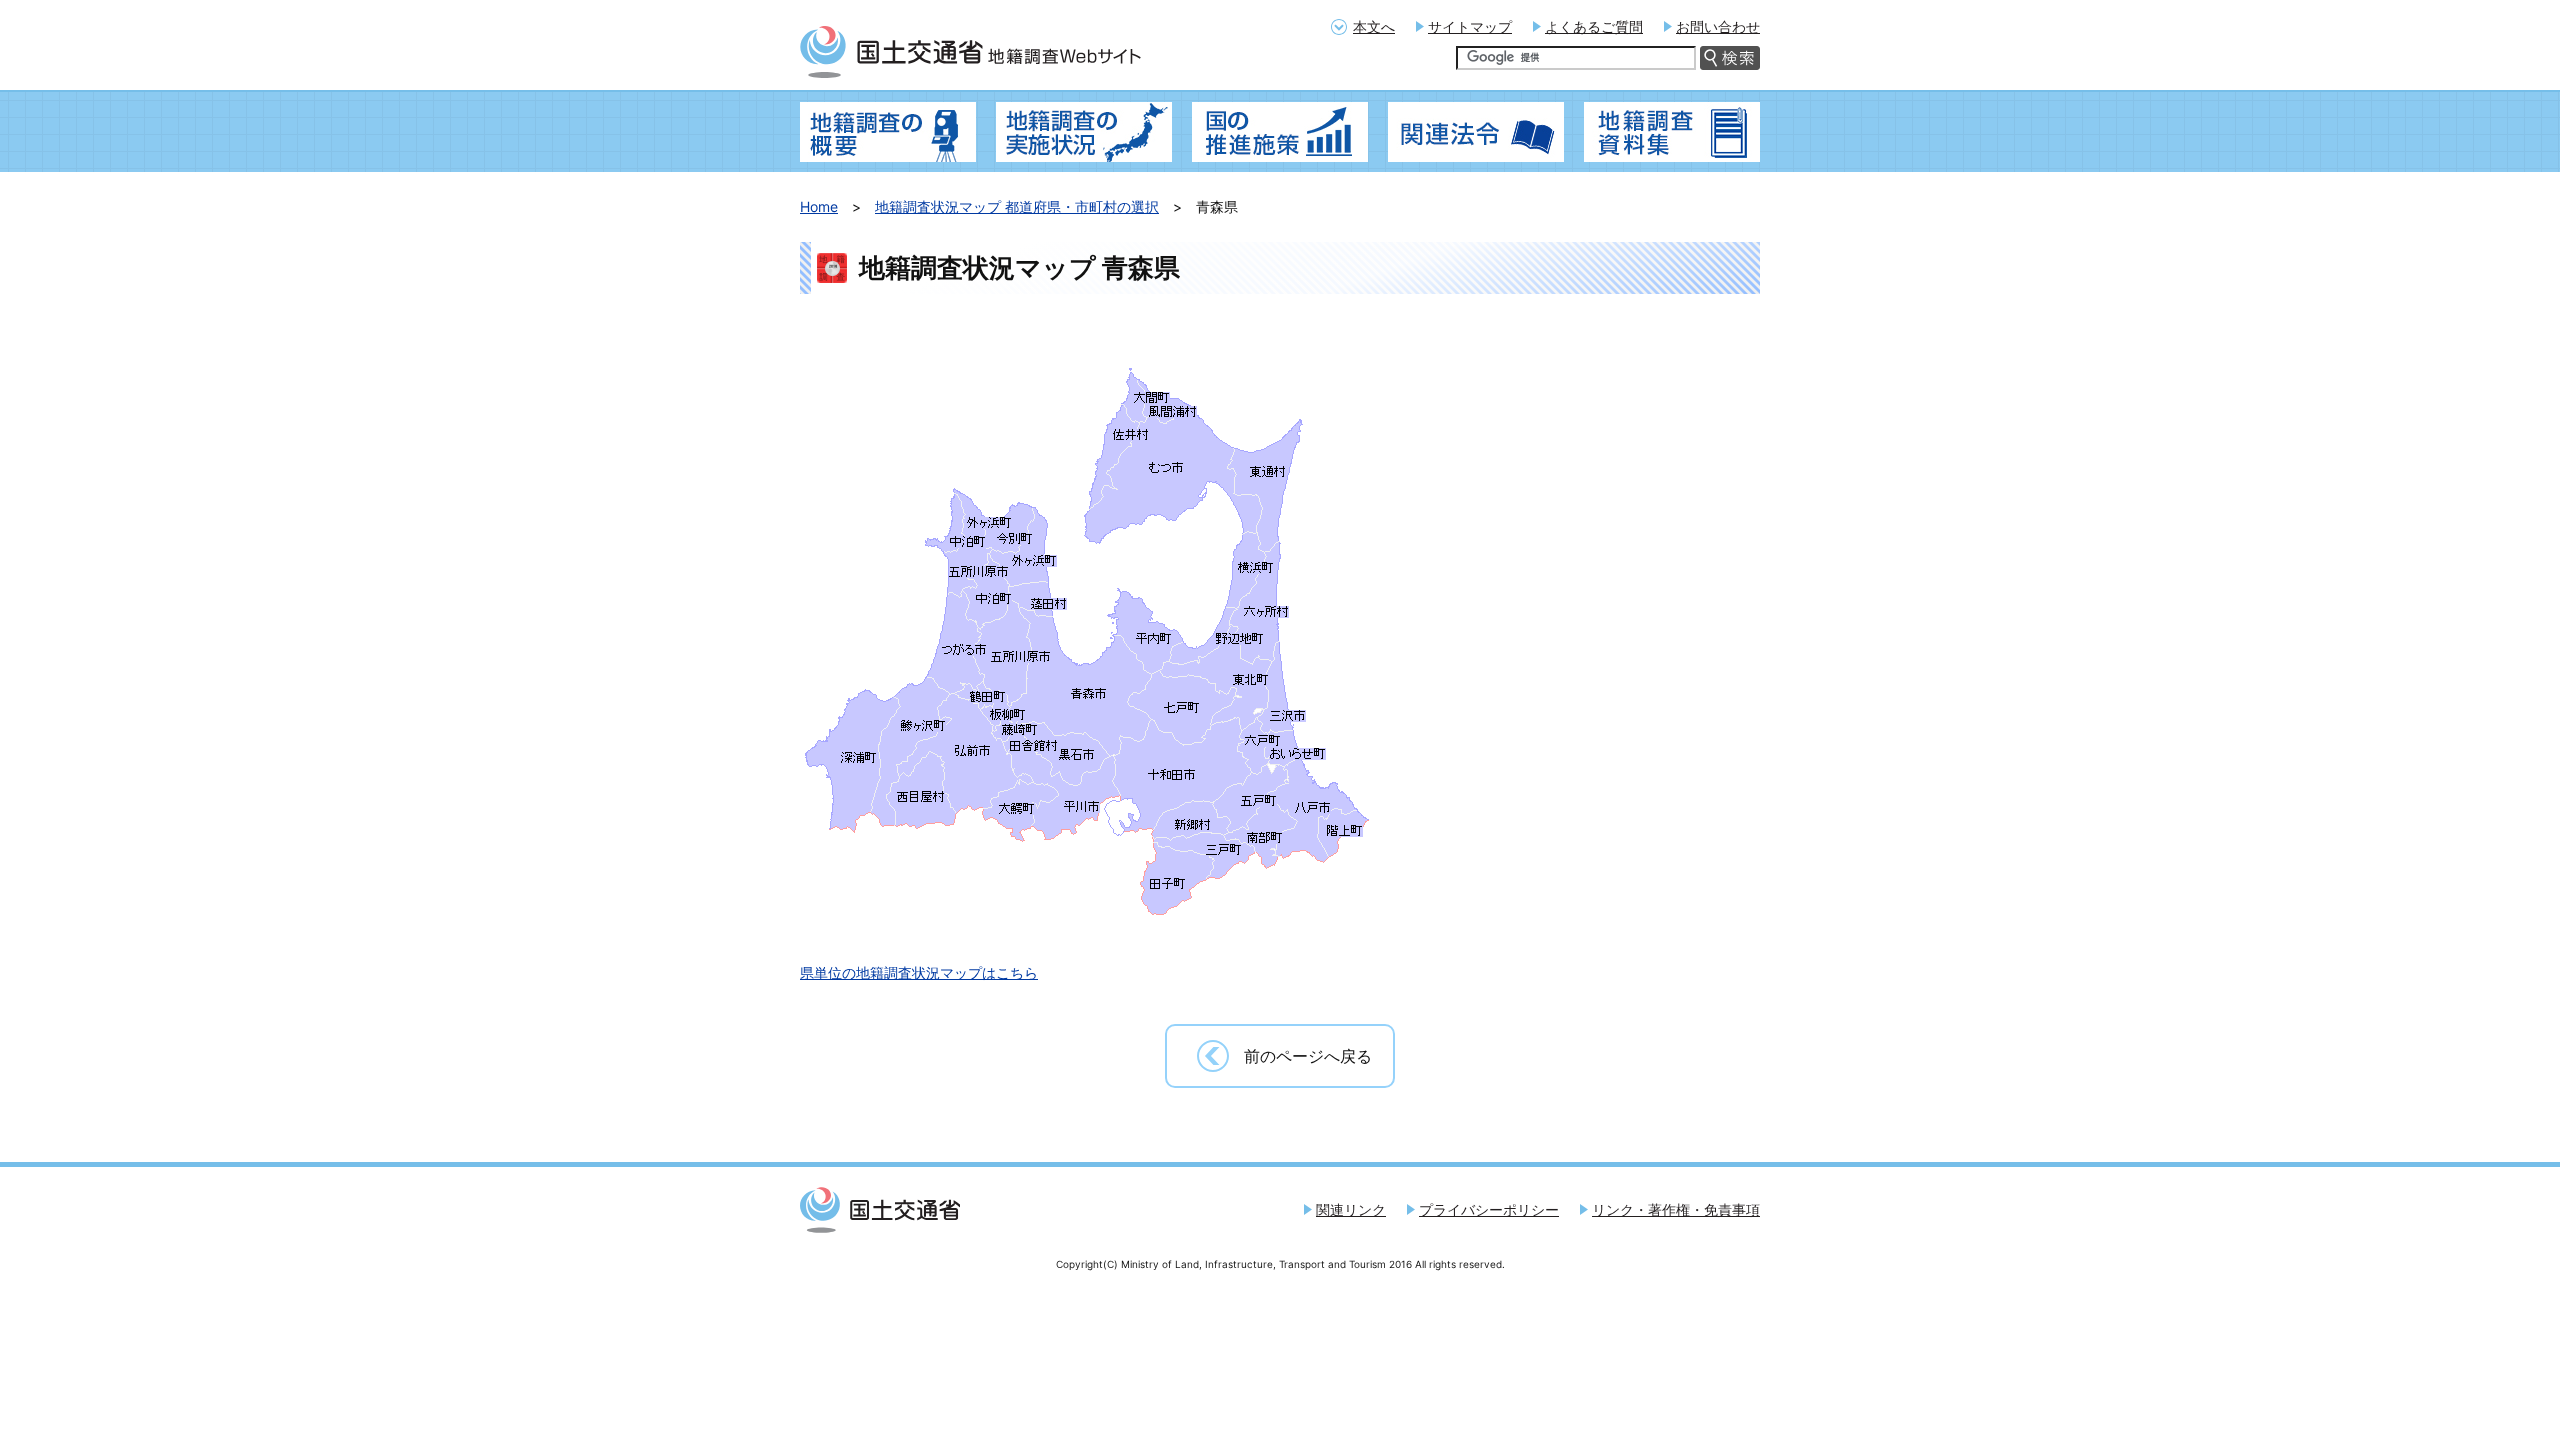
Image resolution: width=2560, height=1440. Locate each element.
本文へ (1374, 26)
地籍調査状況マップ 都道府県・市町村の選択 (1017, 206)
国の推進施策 (1280, 132)
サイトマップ (1470, 26)
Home (819, 206)
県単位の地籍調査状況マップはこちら (919, 972)
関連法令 (1476, 132)
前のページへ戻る (1308, 1056)
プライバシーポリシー (1489, 1209)
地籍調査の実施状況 (1084, 132)
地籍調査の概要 (888, 132)
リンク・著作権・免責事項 (1676, 1209)
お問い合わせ (1718, 26)
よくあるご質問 (1594, 26)
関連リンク (1351, 1209)
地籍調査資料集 (1672, 132)
